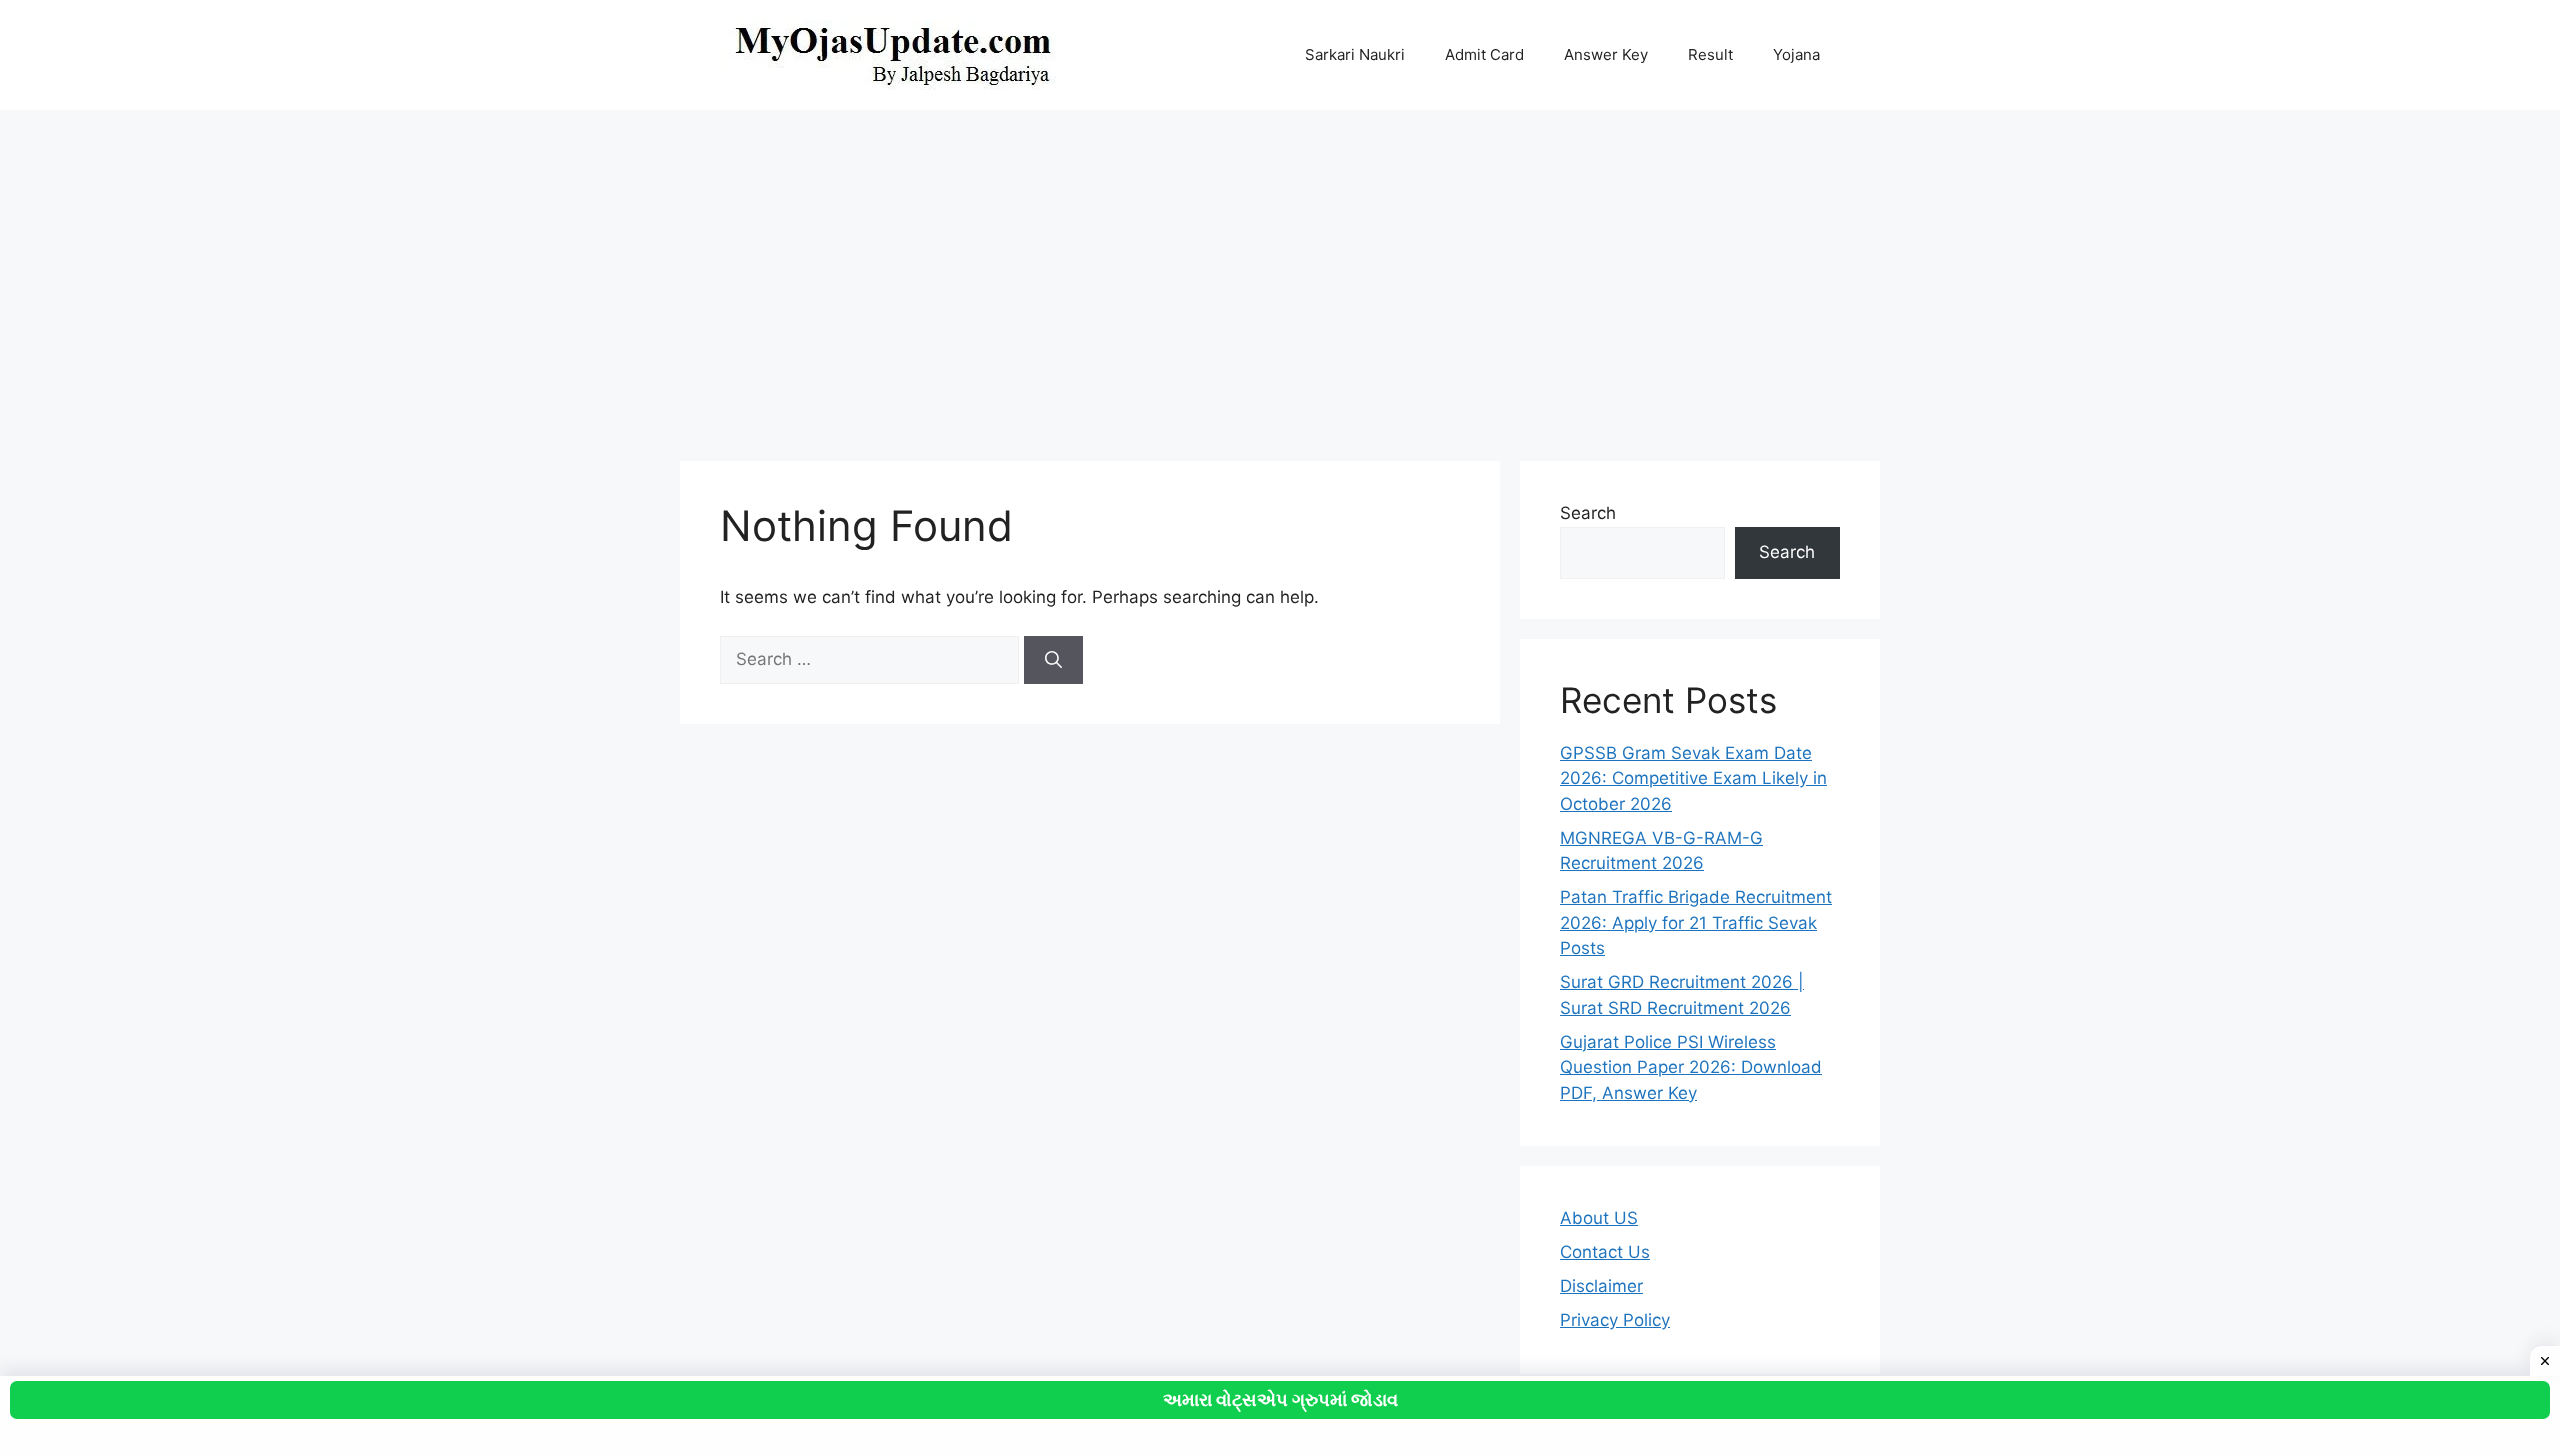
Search (1588, 513)
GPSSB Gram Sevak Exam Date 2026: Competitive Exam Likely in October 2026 (1693, 778)
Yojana (1796, 54)
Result (1710, 54)
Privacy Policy (1615, 1320)
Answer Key (1606, 54)
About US (1599, 1218)
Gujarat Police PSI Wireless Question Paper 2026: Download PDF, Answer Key (1691, 1067)
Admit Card (1484, 54)
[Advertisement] (1280, 276)
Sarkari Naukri (1355, 54)
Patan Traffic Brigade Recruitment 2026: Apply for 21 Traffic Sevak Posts (1696, 922)
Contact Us (1605, 1252)
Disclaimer (1601, 1286)
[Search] (1053, 660)
